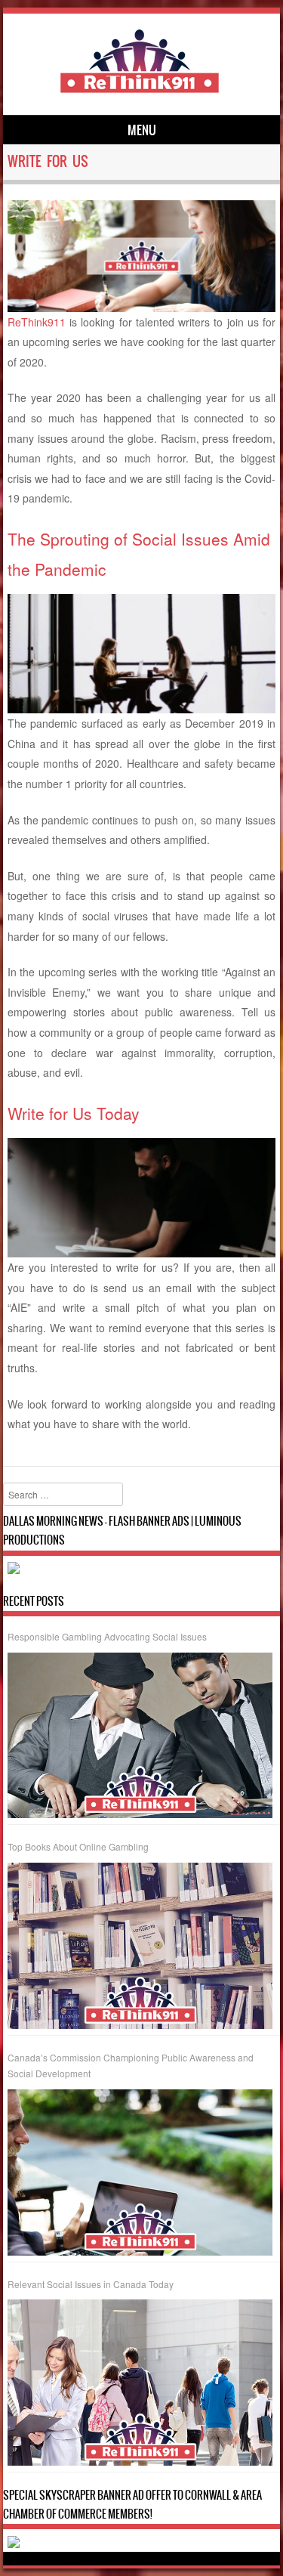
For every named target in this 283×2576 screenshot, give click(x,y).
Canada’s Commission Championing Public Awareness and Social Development (131, 2066)
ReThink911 (37, 322)
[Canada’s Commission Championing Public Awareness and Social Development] (140, 2172)
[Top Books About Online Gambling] (140, 1946)
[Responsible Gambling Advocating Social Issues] (140, 1736)
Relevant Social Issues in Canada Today (91, 2284)
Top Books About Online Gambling (78, 1846)
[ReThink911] (140, 89)
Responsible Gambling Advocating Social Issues (107, 1636)
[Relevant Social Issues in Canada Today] (140, 2383)
